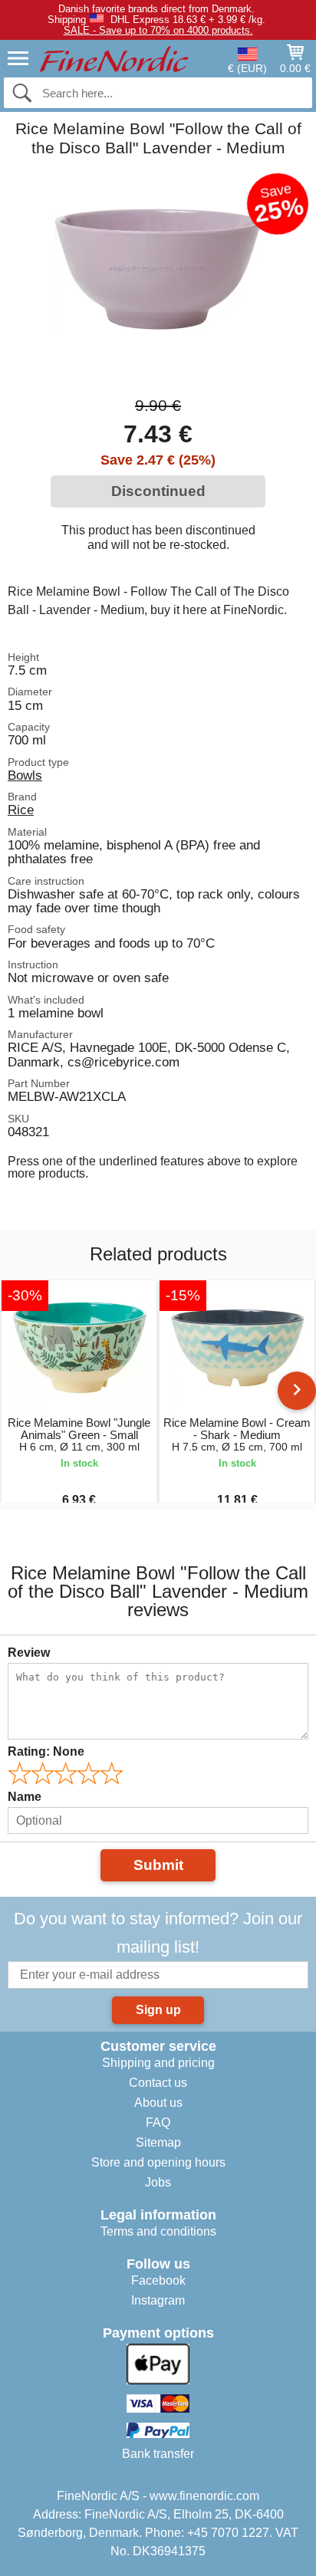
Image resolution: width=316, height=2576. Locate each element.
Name (25, 1797)
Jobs (158, 2182)
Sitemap (158, 2142)
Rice (21, 810)
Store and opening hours (158, 2162)
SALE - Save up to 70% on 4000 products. (158, 30)
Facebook (158, 2280)
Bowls (25, 775)
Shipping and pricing (158, 2063)
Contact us (158, 2083)
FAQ (158, 2123)
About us (158, 2103)
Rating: (46, 1751)
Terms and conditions (158, 2231)
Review (29, 1653)
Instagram (158, 2300)
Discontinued (158, 491)
